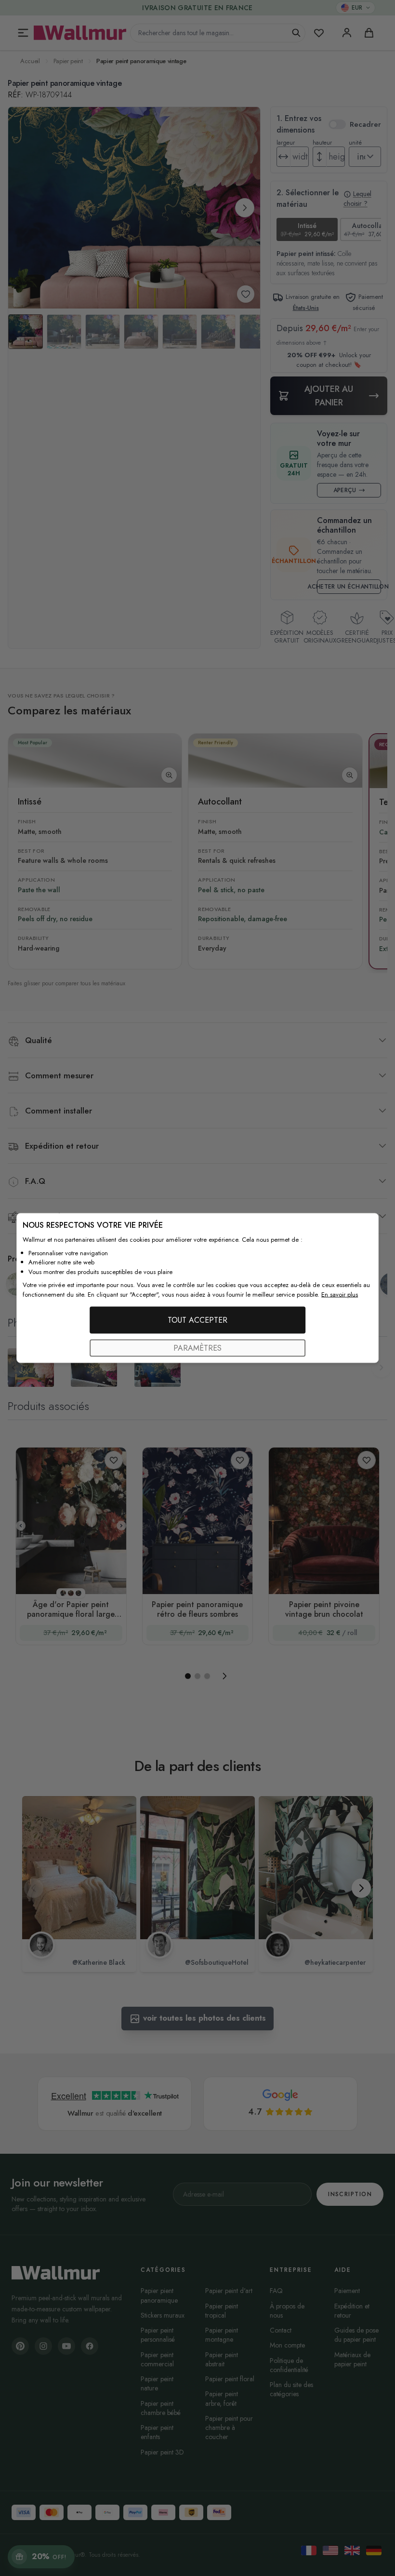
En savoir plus (340, 1294)
